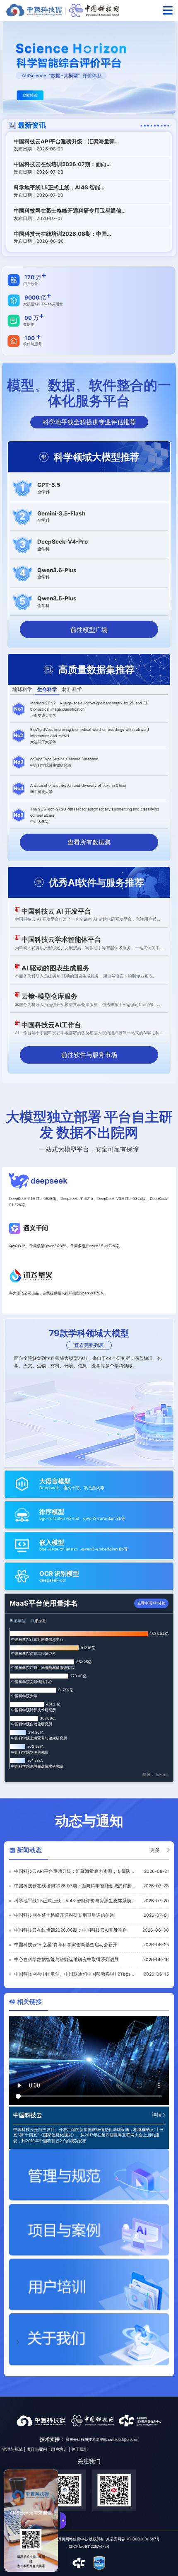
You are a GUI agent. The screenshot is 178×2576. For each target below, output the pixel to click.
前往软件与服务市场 (89, 1055)
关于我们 (79, 2449)
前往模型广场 (89, 630)
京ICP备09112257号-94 (89, 2546)
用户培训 (59, 2449)
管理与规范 (12, 2449)
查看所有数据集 (89, 842)
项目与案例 (37, 2449)
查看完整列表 (89, 1345)
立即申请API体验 (152, 1603)
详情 (157, 2115)
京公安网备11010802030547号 (133, 2539)
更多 (155, 1850)
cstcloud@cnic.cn (123, 2439)
